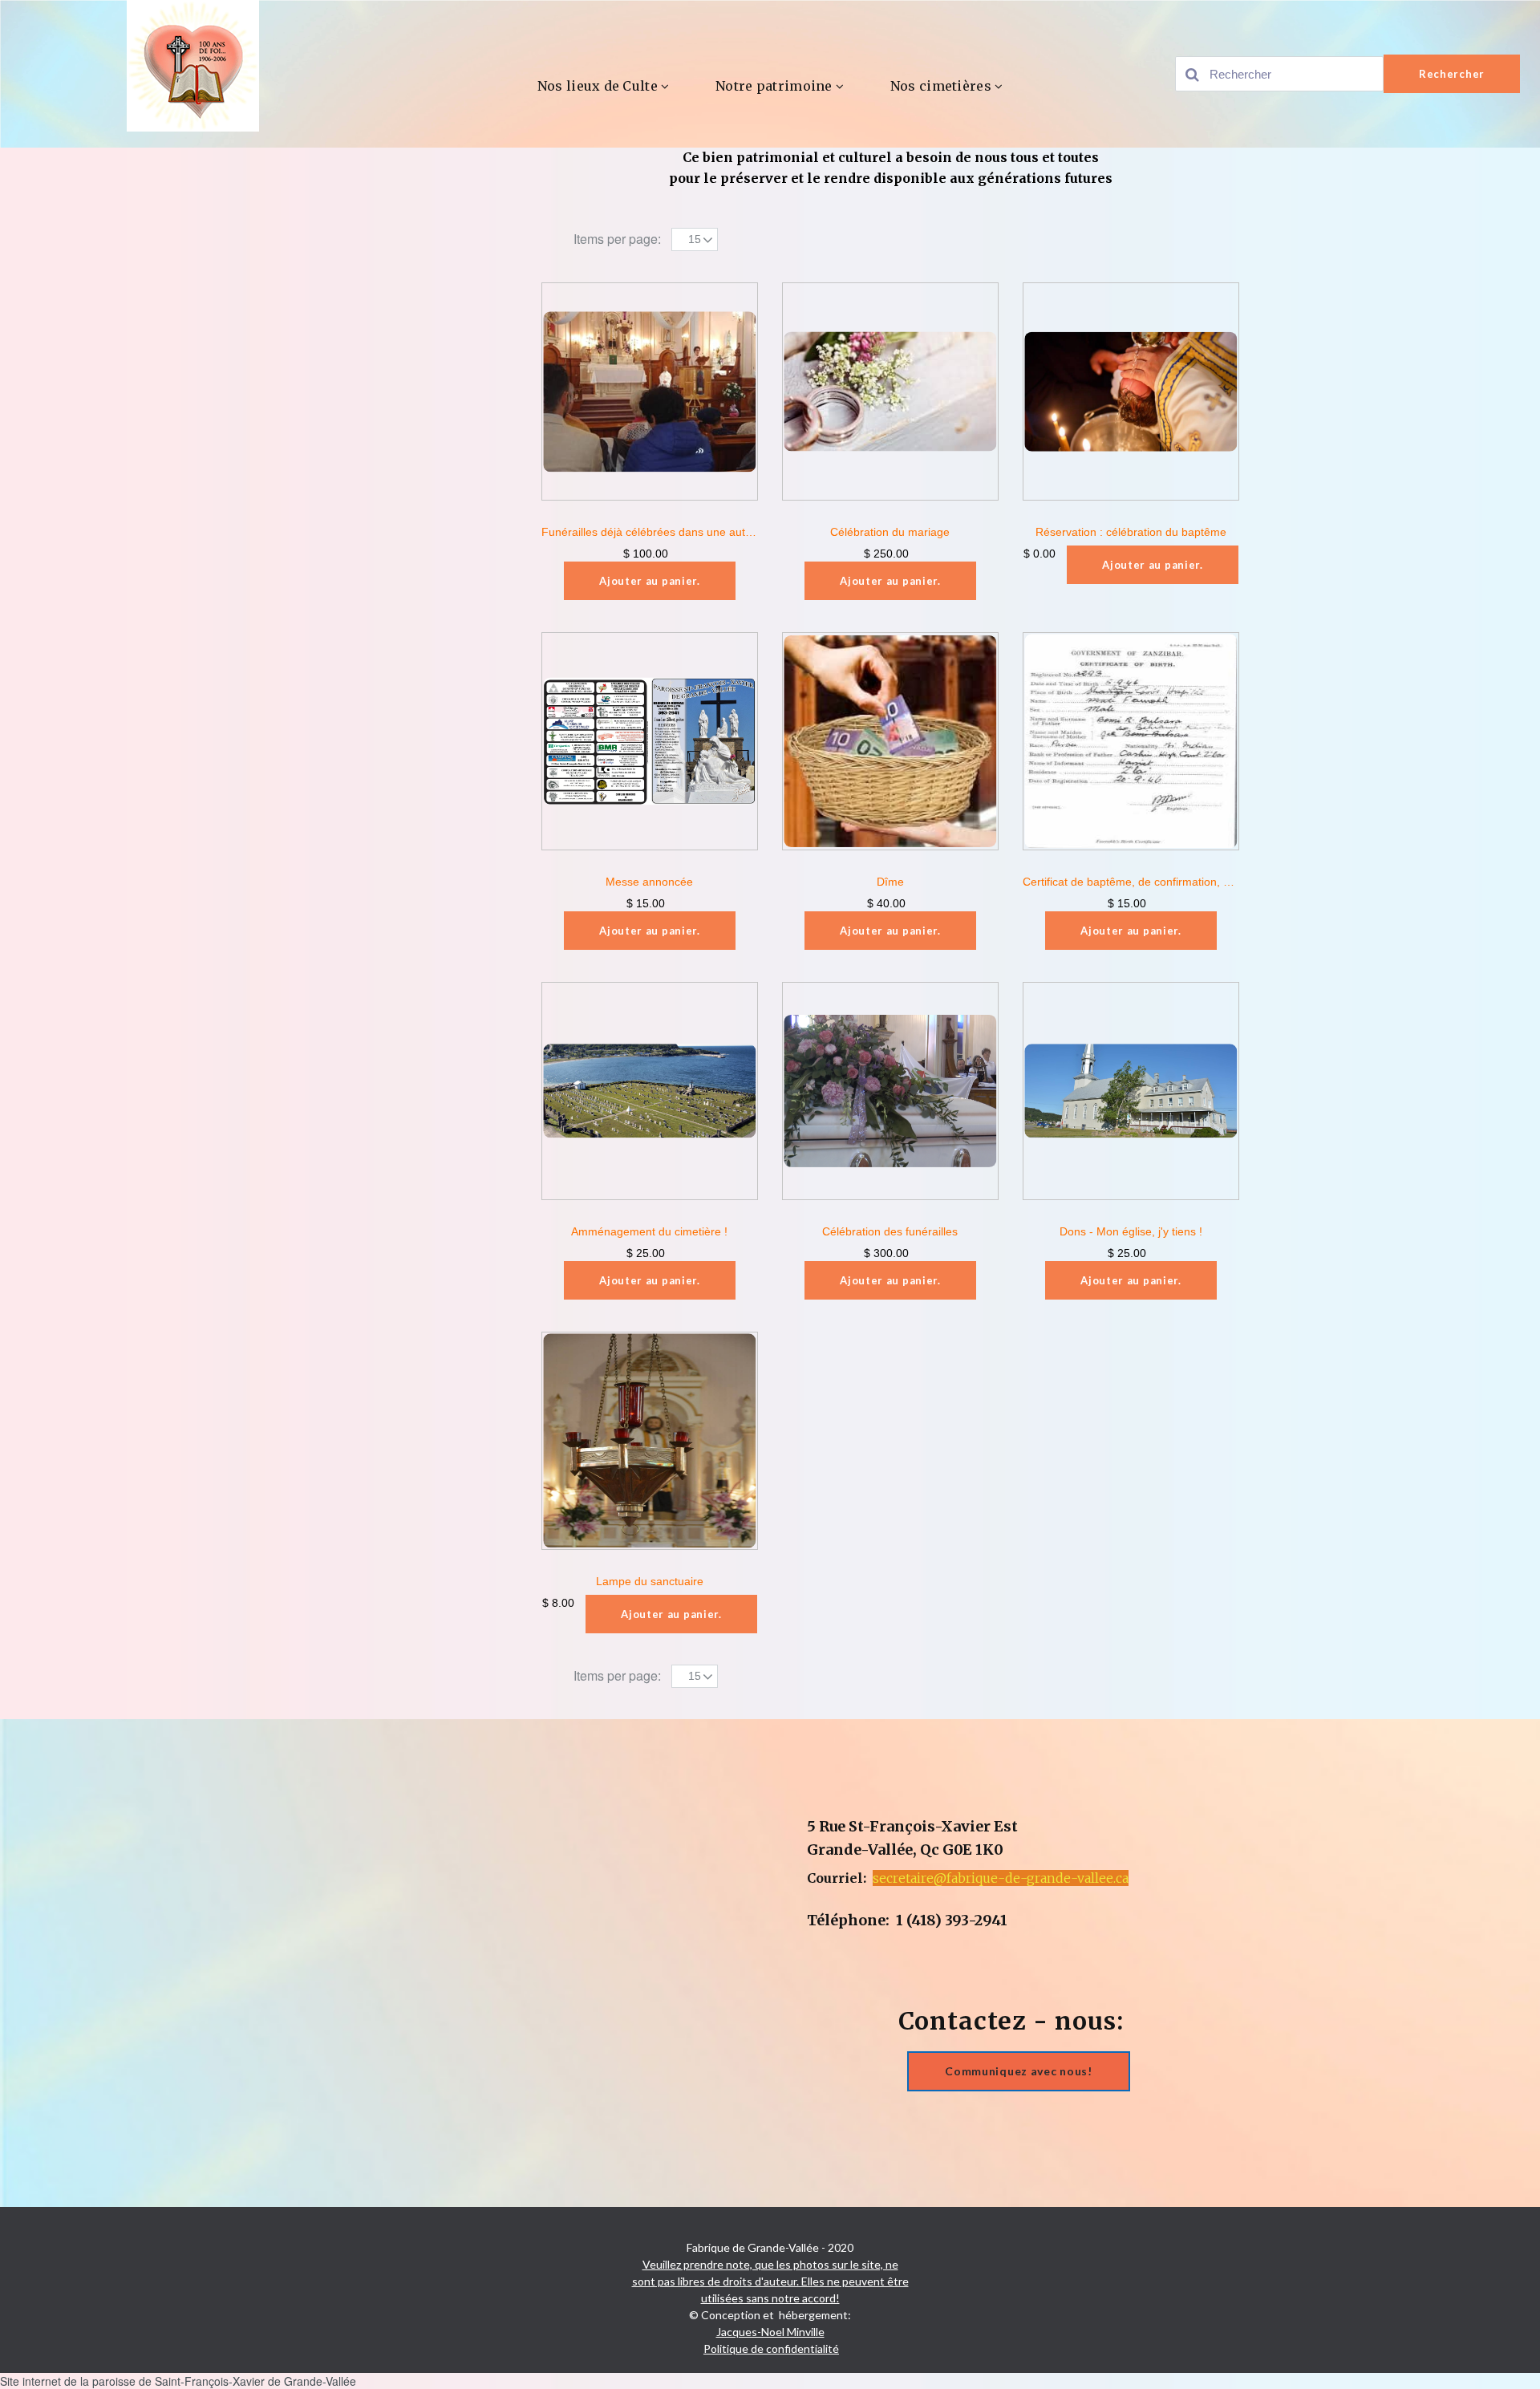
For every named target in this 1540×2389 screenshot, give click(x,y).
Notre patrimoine (774, 86)
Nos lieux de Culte (598, 86)
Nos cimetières (941, 86)
